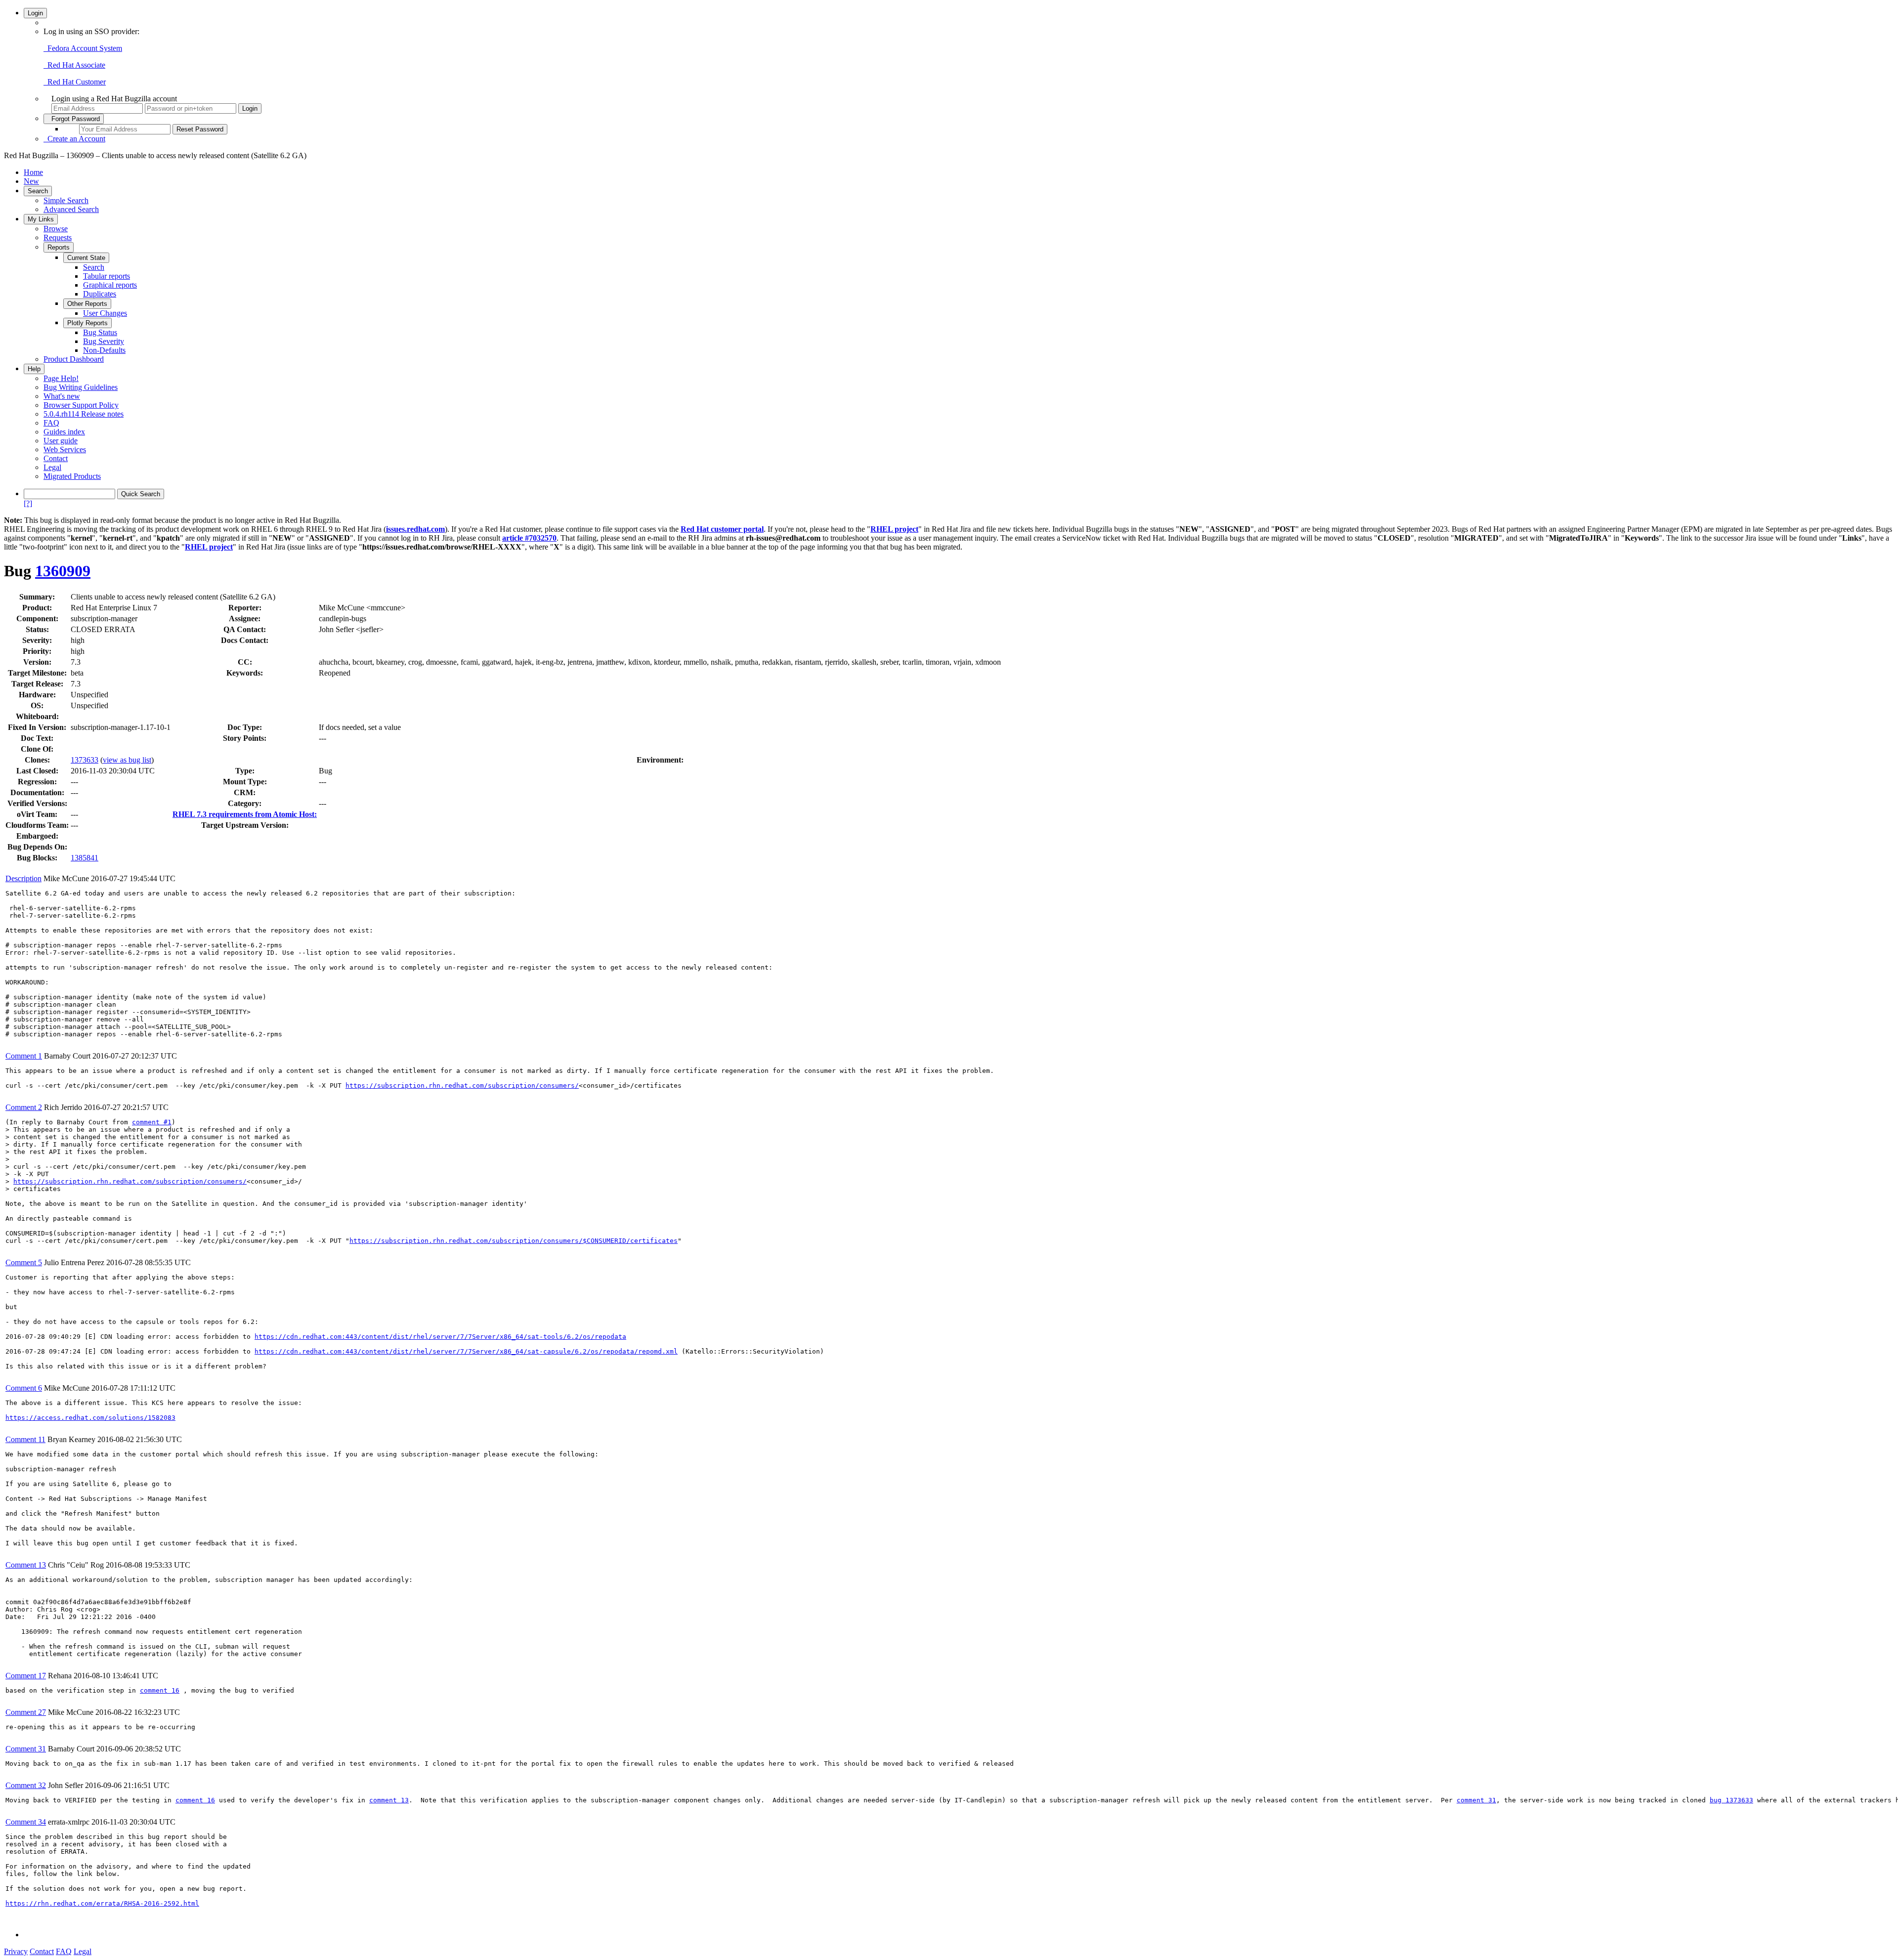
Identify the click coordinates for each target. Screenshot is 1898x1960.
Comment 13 (26, 1565)
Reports (59, 247)
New (31, 181)
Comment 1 (24, 1056)
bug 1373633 (1731, 1800)
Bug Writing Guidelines (81, 387)
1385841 (85, 858)
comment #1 (152, 1122)
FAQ (51, 423)
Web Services (65, 449)
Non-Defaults (104, 350)
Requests (58, 237)
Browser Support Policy (81, 405)
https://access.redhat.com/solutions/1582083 (90, 1418)
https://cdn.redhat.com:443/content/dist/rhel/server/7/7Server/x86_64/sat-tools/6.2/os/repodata (440, 1337)
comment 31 (1476, 1800)
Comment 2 (24, 1107)
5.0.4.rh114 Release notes (84, 414)
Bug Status (100, 332)
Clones (36, 760)
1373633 (85, 760)
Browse (56, 229)
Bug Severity (104, 341)
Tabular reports (107, 276)
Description (23, 878)
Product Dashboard (74, 359)
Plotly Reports (87, 323)
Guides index (64, 432)
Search (38, 191)
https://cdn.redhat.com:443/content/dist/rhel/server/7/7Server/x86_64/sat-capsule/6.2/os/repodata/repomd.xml (466, 1351)
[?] (28, 503)
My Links (41, 219)
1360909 (63, 571)
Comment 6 (24, 1388)
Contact (56, 458)
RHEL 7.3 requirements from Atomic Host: (245, 814)
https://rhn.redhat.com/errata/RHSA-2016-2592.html (102, 1903)
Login (35, 13)
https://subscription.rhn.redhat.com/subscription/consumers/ (462, 1086)
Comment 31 (26, 1749)
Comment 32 (26, 1785)
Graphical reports (110, 285)
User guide (61, 441)
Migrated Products (72, 476)
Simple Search (66, 200)
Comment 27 (26, 1712)
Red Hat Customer (75, 82)
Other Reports (87, 304)
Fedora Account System (83, 48)
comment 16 (160, 1690)
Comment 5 (24, 1262)
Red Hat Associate (74, 65)
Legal (52, 467)
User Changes (105, 313)
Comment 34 (26, 1822)
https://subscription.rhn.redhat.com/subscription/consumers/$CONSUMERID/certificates (514, 1241)
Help (34, 369)
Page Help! (61, 378)
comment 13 (389, 1800)
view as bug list (127, 760)
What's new (62, 396)
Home (33, 172)
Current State (86, 258)
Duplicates (100, 294)
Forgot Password (74, 119)
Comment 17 (26, 1676)
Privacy (16, 1951)
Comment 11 (25, 1439)
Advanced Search (71, 209)
